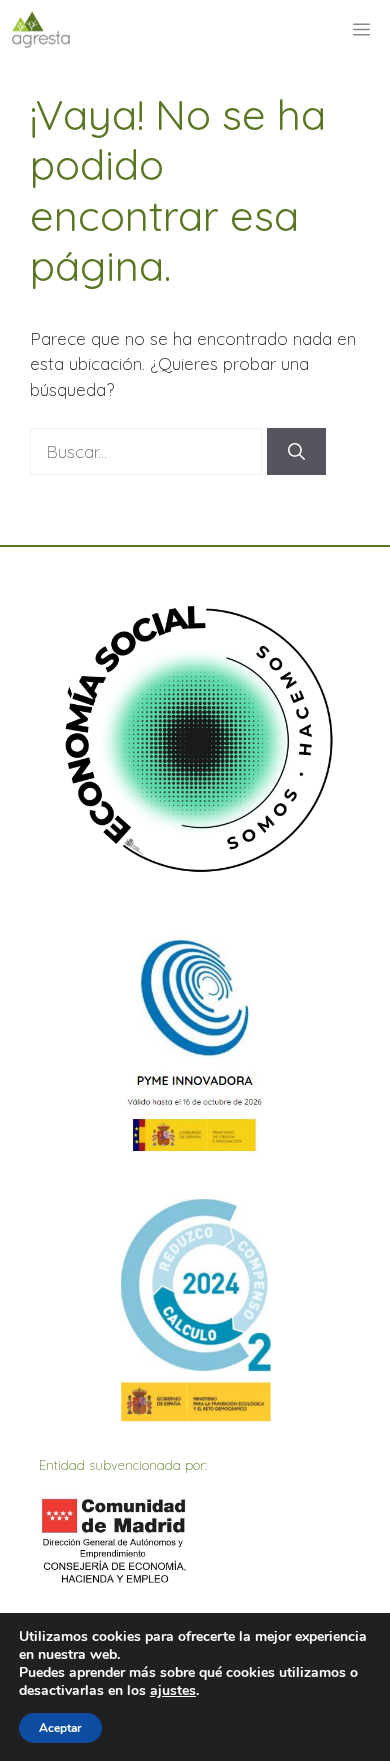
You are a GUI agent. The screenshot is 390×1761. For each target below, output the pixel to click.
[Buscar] (296, 452)
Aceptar (60, 1728)
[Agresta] (41, 30)
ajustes (173, 1691)
